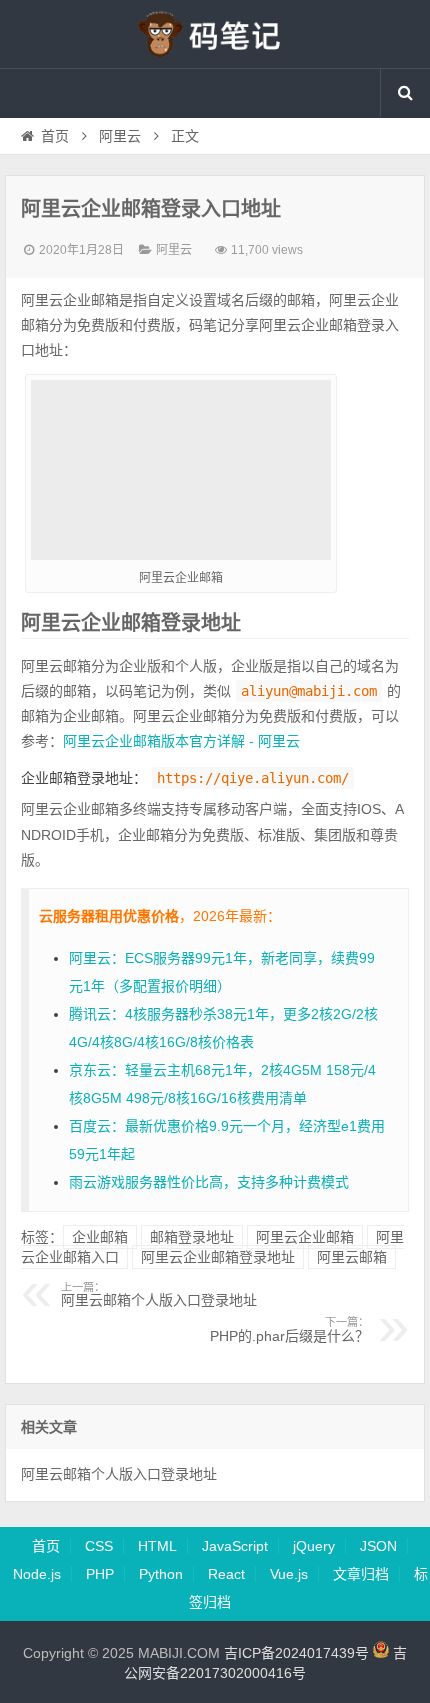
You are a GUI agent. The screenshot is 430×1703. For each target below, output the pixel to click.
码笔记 (215, 34)
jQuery (314, 1546)
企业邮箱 (100, 1237)
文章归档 (361, 1574)
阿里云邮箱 (352, 1257)
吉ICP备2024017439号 (296, 1653)
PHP (100, 1574)
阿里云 (120, 136)
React (226, 1574)
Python (161, 1574)
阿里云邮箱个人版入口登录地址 (159, 1295)
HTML (157, 1546)
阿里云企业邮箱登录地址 (218, 1257)
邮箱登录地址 (192, 1237)
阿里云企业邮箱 (305, 1237)
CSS (99, 1546)
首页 (55, 136)
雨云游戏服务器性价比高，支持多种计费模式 (209, 1182)
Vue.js (289, 1574)
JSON (378, 1546)
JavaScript (235, 1546)
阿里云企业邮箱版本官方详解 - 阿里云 (181, 741)
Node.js (37, 1574)
